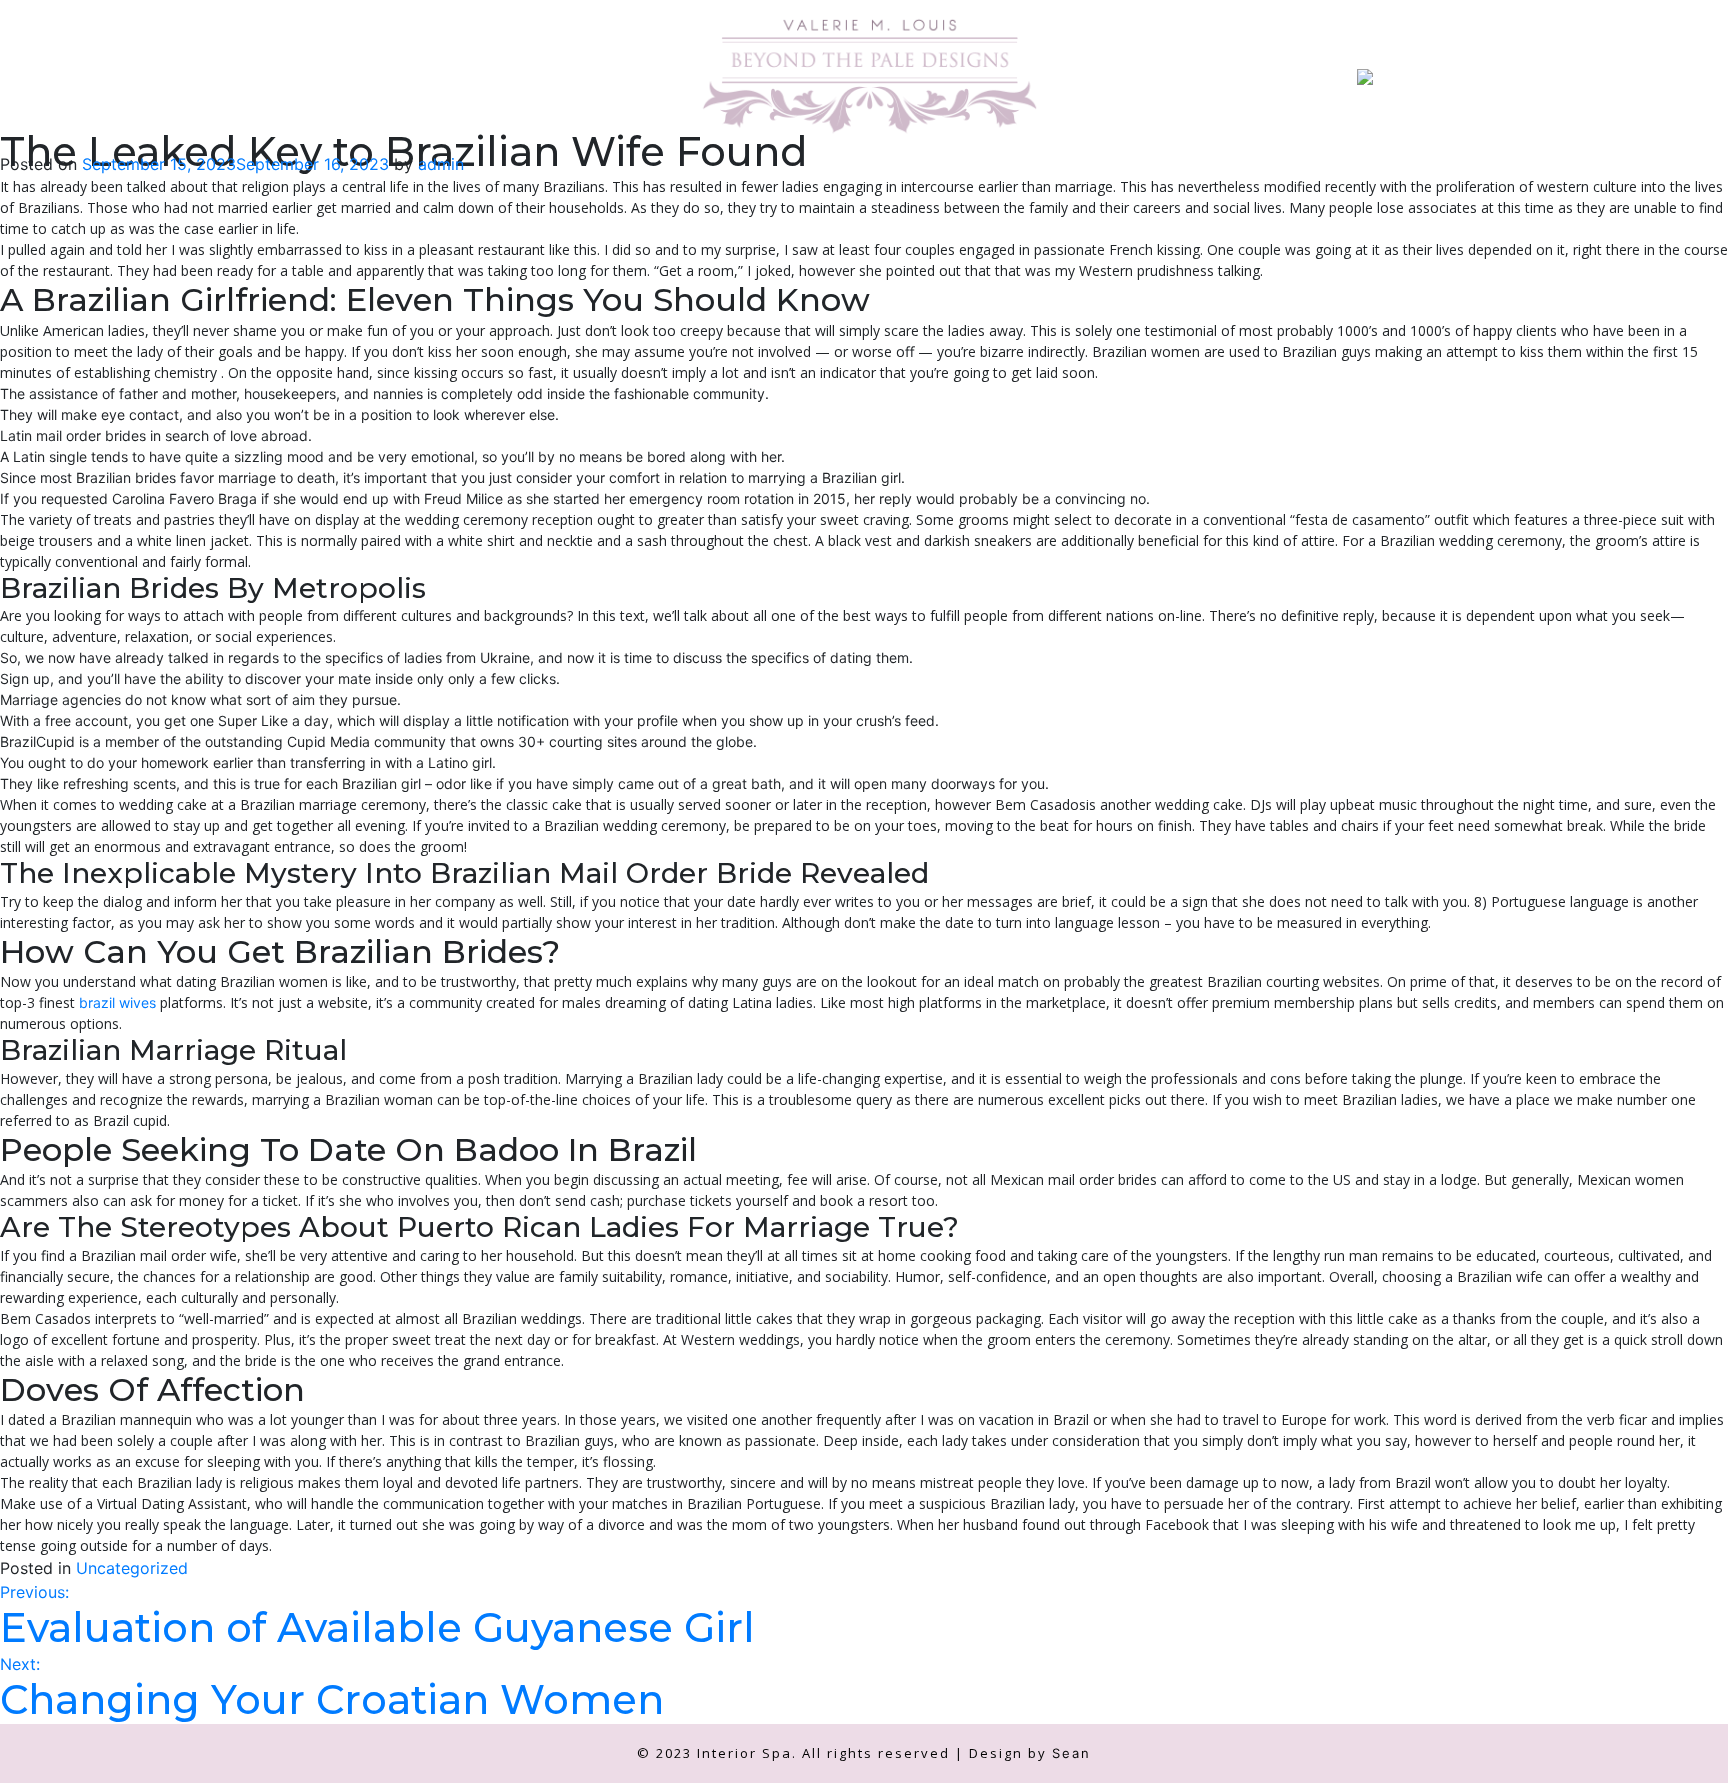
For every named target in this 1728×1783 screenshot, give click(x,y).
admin (441, 164)
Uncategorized (132, 1568)
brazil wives (117, 1002)
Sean (1071, 1753)
